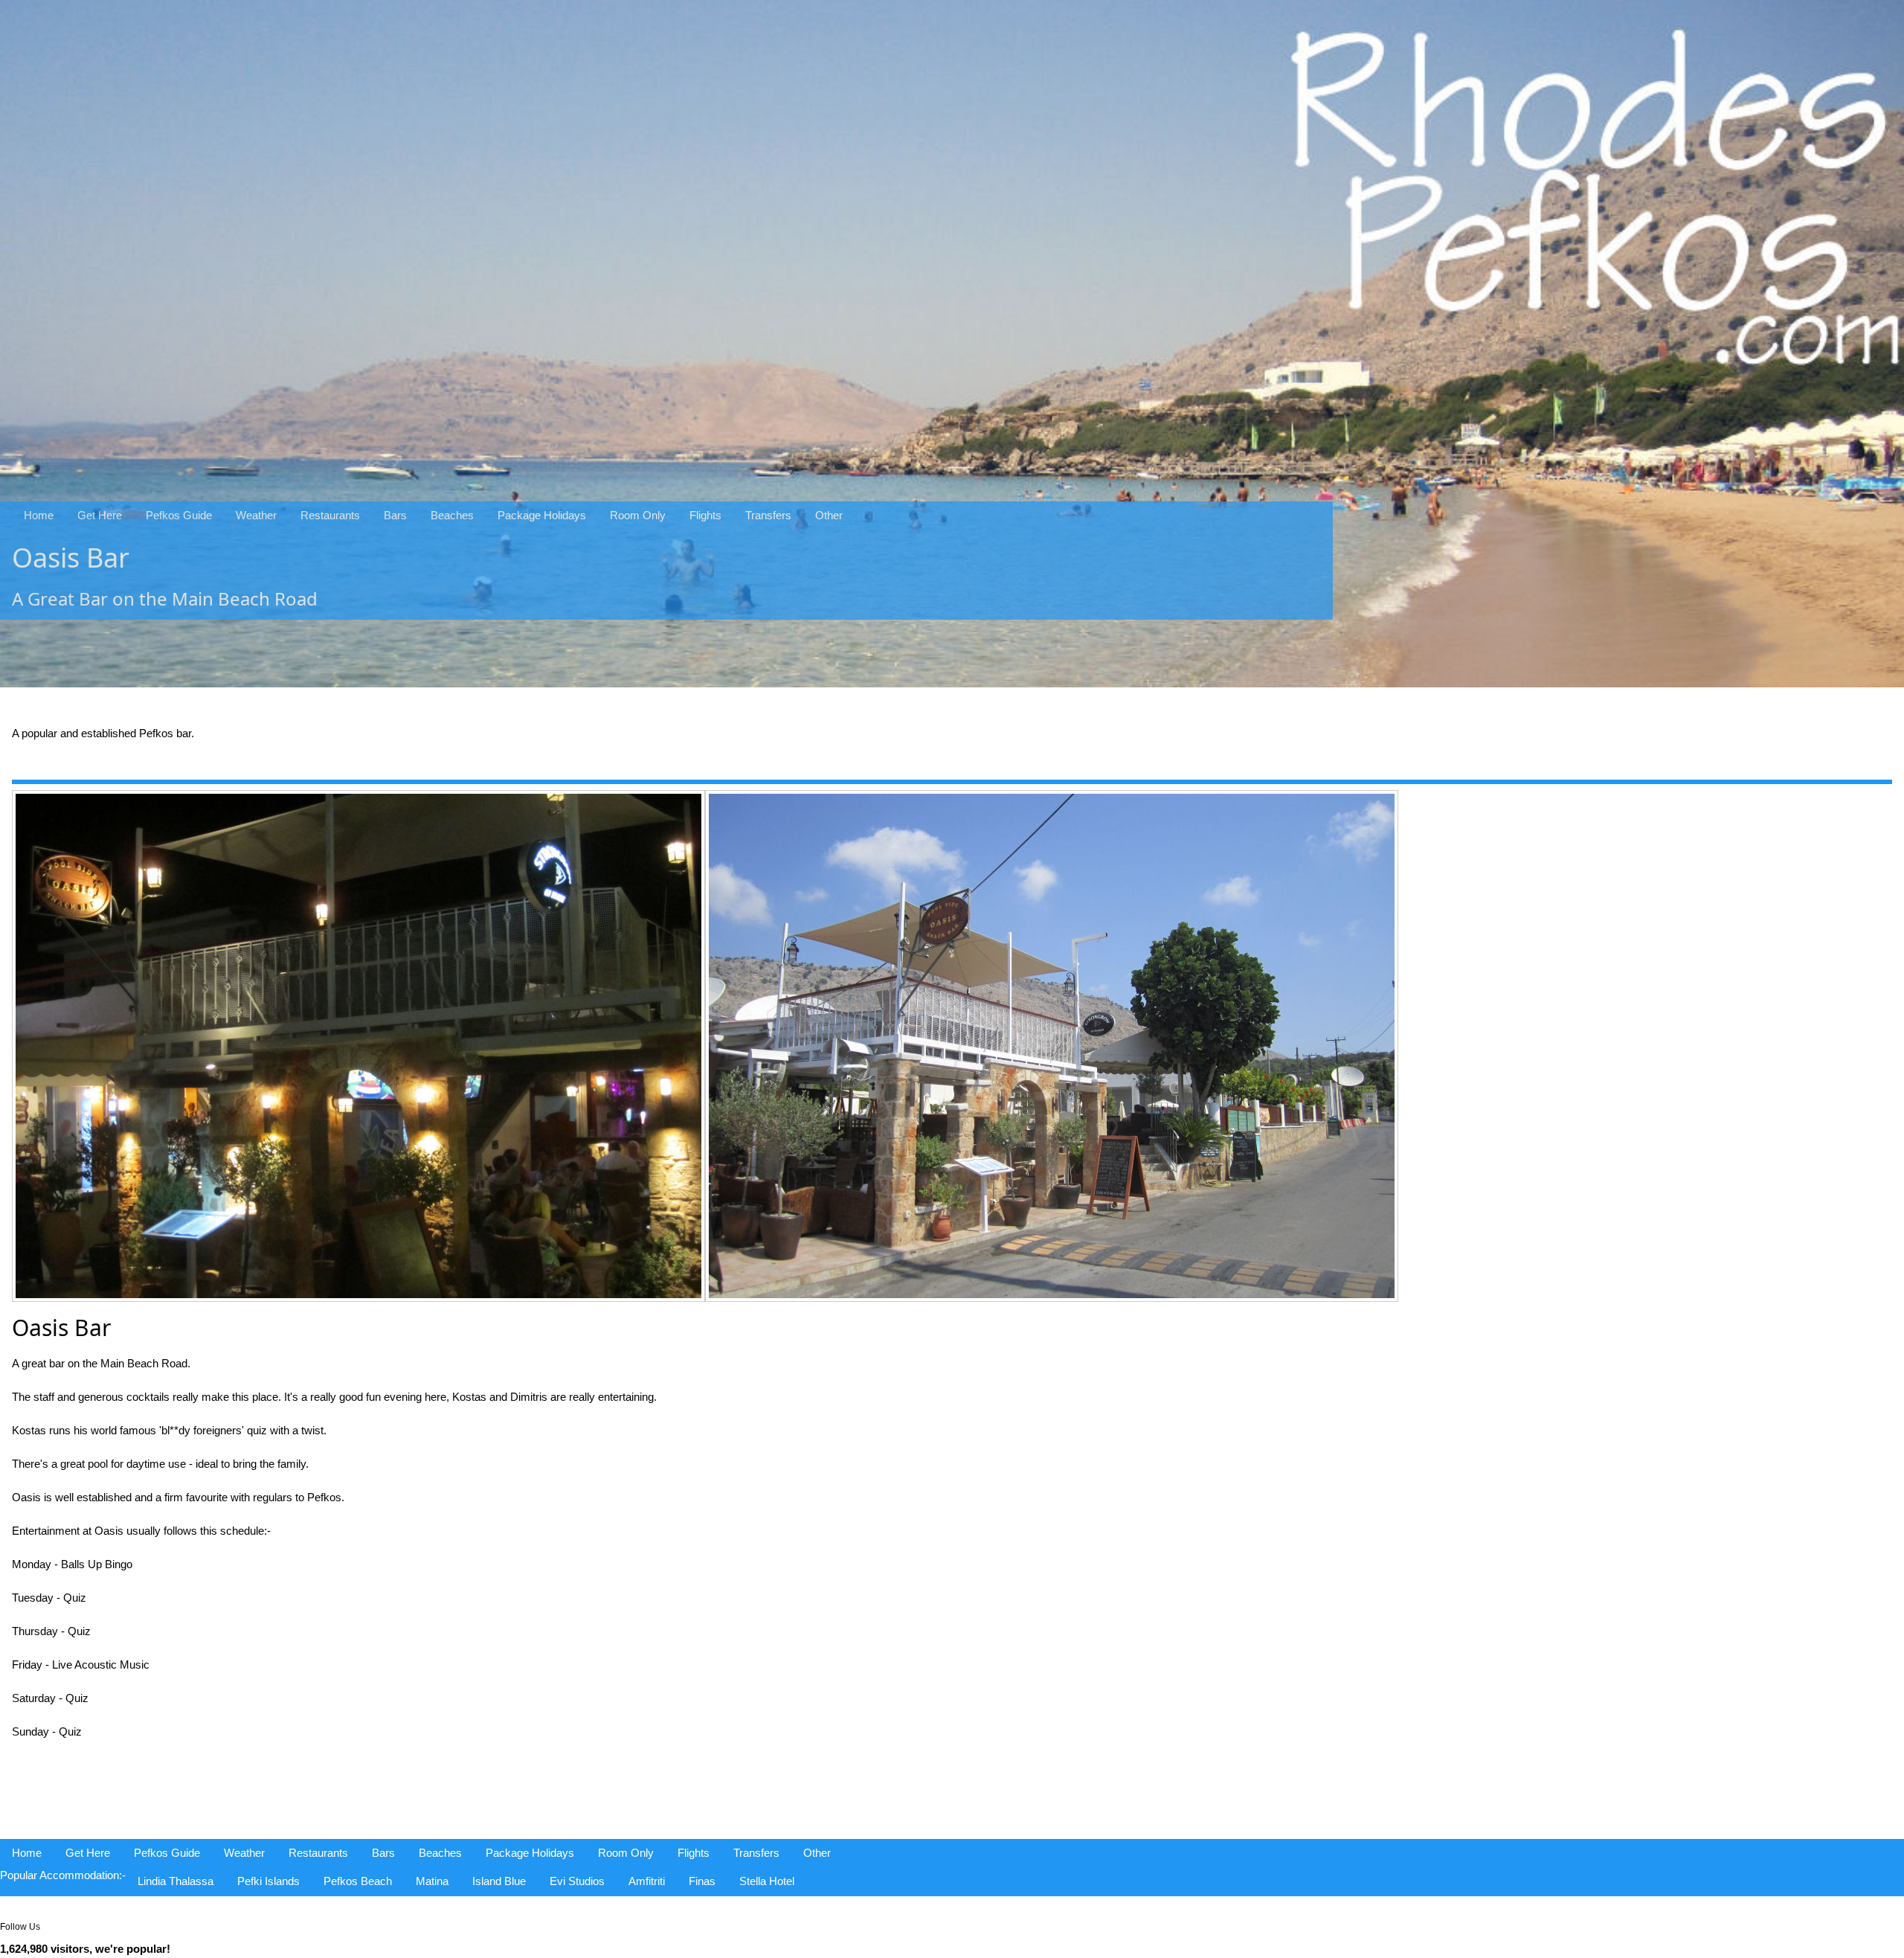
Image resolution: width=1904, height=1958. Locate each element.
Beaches (452, 515)
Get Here (100, 515)
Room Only (638, 515)
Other (829, 515)
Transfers (768, 515)
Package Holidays (542, 515)
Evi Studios (577, 1881)
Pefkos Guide (179, 515)
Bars (395, 515)
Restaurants (330, 515)
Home (39, 515)
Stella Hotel (767, 1881)
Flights (705, 515)
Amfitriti (647, 1881)
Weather (256, 515)
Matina (432, 1881)
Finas (702, 1881)
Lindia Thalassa (176, 1881)
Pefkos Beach (358, 1881)
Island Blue (499, 1881)
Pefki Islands (268, 1881)
